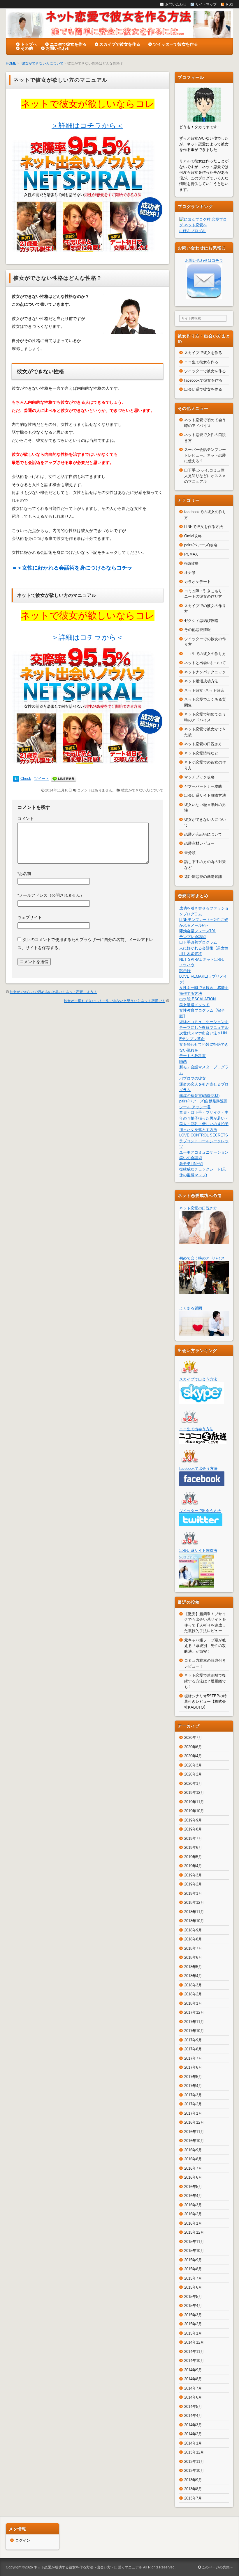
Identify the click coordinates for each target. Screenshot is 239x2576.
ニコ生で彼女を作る (68, 44)
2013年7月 (193, 2498)
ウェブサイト (30, 917)
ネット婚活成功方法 (201, 681)
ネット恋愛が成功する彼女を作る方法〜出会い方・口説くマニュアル (88, 2567)
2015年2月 (193, 2324)
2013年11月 (194, 2462)
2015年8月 (193, 2269)
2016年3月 (193, 2205)
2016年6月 (193, 2177)
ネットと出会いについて (205, 663)
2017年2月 (193, 2104)
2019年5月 (193, 1857)
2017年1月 (193, 2113)
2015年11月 (194, 2242)
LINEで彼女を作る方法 (204, 527)
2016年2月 (193, 2214)
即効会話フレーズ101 (197, 931)
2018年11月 (194, 1912)
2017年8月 (193, 2049)
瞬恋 (183, 1062)
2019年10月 (194, 1811)
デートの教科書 (193, 1056)
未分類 (190, 853)
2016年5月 (193, 2187)
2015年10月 (194, 2251)
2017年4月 (193, 2086)
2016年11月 (194, 2132)
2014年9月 (193, 2370)
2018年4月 (193, 1976)
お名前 (24, 874)
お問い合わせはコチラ (204, 260)
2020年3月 (193, 1765)
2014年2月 (193, 2434)
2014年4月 (193, 2416)
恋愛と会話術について (203, 834)
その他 (27, 48)
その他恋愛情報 (197, 630)
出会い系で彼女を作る (203, 389)
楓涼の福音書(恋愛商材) (199, 1096)
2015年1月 (193, 2333)
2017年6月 (193, 2067)
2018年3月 (193, 1985)
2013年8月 (193, 2489)
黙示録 (185, 971)
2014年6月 (193, 2397)
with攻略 (191, 563)
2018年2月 (193, 1994)
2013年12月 (194, 2452)
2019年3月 (193, 1875)
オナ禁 (190, 573)
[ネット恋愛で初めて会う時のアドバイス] (204, 1291)
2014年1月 (193, 2443)
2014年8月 (193, 2379)
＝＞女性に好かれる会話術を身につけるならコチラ (72, 568)
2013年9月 (193, 2480)
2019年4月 (193, 1866)
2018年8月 (193, 1939)
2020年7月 (193, 1738)
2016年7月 (193, 2168)
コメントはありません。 (96, 790)
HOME (11, 63)
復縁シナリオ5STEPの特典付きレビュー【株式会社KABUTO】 (205, 1702)
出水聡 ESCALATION (197, 999)
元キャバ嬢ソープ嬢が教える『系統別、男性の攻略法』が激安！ (205, 1646)
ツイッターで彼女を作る (175, 44)
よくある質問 (191, 1308)
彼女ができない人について (43, 63)
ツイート (42, 779)
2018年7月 (193, 1948)
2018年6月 (193, 1957)
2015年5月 (193, 2297)
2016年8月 (193, 2159)
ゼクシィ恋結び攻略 (201, 621)
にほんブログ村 (193, 231)
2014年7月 (193, 2388)
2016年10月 (194, 2141)
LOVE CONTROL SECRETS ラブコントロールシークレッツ (204, 1141)
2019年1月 (193, 1893)
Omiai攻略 (193, 536)
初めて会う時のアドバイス (202, 1258)
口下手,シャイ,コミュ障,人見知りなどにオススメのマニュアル (205, 476)
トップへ (29, 44)
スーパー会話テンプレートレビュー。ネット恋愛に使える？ (205, 455)
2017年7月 (193, 2058)
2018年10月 (194, 1921)
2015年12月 (194, 2232)
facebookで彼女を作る (203, 380)
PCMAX (191, 554)
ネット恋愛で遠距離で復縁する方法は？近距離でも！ (205, 1681)
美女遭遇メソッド (194, 1005)
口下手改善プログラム (198, 942)
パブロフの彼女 (193, 1078)
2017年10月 (194, 2031)
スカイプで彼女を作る (120, 44)
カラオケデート (197, 582)
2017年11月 (194, 2022)
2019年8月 (193, 1829)
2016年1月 (193, 2223)
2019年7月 (193, 1838)
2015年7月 (193, 2278)
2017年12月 (194, 2012)
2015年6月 (193, 2287)
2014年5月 (193, 2407)
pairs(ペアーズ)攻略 (201, 545)
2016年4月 (193, 2196)
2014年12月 (194, 2342)
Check (26, 779)
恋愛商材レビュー (199, 843)
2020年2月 (193, 1774)
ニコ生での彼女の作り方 (205, 654)
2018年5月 (193, 1967)
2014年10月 (194, 2361)
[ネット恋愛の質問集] (204, 1333)
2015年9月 (193, 2260)
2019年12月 (194, 1793)
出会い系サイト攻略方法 (205, 795)
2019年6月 (193, 1848)
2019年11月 (194, 1802)
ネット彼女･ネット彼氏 (204, 690)
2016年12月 (194, 2122)
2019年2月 (193, 1884)
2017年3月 (193, 2095)
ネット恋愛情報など (201, 753)
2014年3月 (193, 2425)
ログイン (23, 2540)
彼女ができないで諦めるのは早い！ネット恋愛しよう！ (53, 992)
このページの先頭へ (217, 2567)
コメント (26, 819)
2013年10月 (194, 2471)
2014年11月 (194, 2352)
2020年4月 (193, 1756)
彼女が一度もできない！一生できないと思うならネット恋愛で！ (115, 1001)
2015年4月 (193, 2306)
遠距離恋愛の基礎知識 (203, 877)
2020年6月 (193, 1747)
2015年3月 (193, 2315)
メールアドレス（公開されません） (51, 895)
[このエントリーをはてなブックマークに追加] (16, 779)
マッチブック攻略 (199, 777)
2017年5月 (193, 2077)
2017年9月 (193, 2040)
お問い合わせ (58, 48)
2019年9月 (193, 1820)
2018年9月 (193, 1930)
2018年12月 (194, 1902)
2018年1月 (193, 2003)
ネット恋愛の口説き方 (203, 744)
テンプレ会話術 (193, 937)
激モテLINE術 (191, 1164)
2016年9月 (193, 2150)
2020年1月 (193, 1784)
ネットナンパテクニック (205, 672)
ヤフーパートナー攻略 (203, 786)
